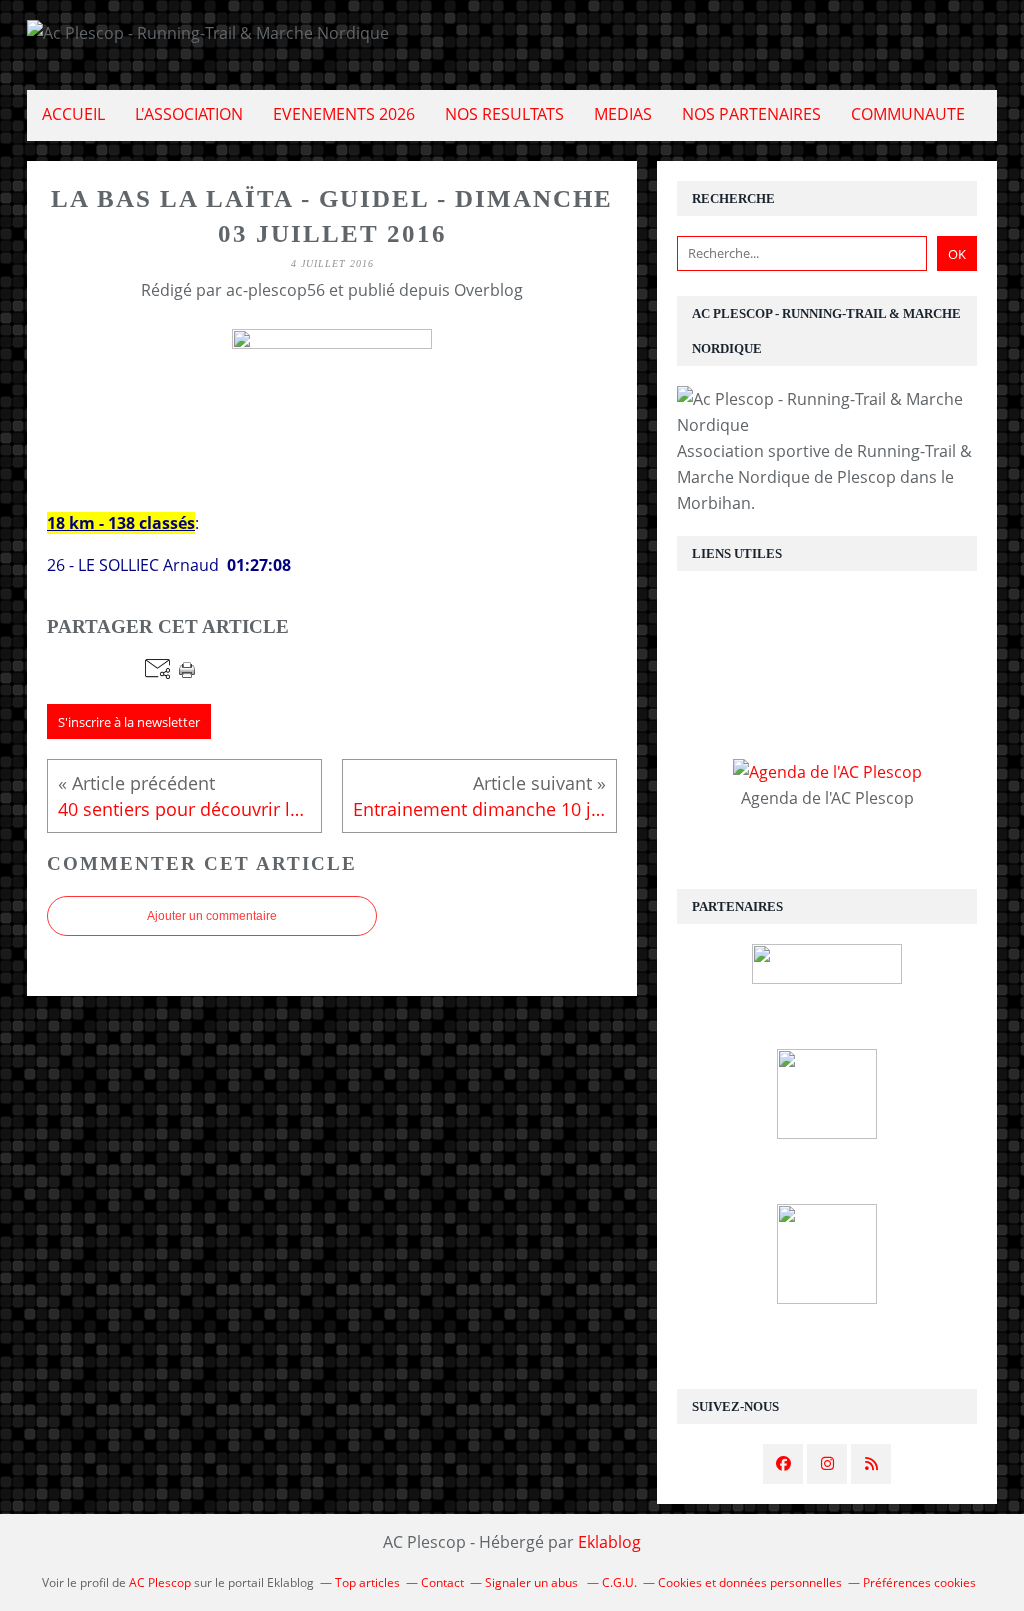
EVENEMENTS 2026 (344, 114)
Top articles (367, 1582)
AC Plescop (160, 1582)
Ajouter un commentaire (212, 916)
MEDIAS (623, 114)
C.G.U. (619, 1582)
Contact (442, 1582)
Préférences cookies (919, 1582)
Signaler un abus (533, 1582)
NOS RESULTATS (504, 114)
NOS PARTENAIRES (751, 114)
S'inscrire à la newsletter (129, 722)
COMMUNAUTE (908, 114)
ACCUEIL (73, 114)
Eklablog (609, 1542)
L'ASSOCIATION (189, 114)
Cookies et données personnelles (750, 1582)
